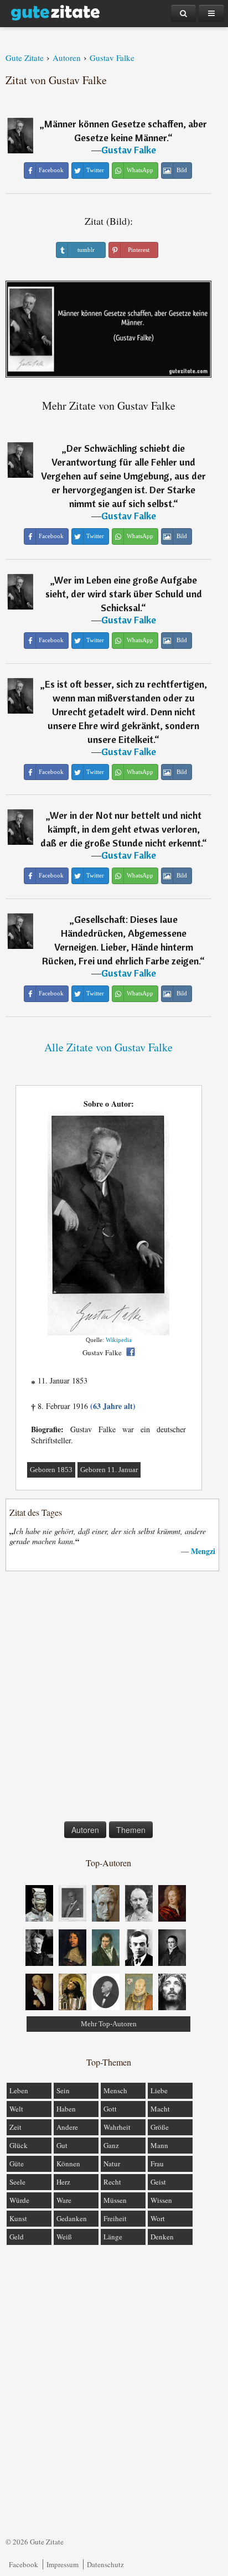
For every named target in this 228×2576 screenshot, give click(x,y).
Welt (16, 2109)
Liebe (159, 2090)
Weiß (64, 2237)
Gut (62, 2145)
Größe (160, 2127)
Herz (63, 2182)
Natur (112, 2164)
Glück (19, 2145)
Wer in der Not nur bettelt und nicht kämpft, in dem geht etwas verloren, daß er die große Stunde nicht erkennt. (121, 829)
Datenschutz (105, 2564)
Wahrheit (117, 2127)
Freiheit (115, 2218)
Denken (162, 2237)
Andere (67, 2127)
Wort (158, 2218)
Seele (17, 2182)
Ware (64, 2200)
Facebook (24, 2564)
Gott (110, 2109)
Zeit (15, 2127)
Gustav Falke (129, 150)
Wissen (161, 2200)
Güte (17, 2164)
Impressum (63, 2564)
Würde (19, 2200)
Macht (160, 2109)
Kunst (18, 2218)
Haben (66, 2109)
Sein (63, 2090)
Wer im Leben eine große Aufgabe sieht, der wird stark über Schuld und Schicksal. (124, 594)
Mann (159, 2145)
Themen (131, 1830)
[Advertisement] (114, 1699)
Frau (157, 2164)
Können (68, 2164)
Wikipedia (119, 1340)
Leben (19, 2090)
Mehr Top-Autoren (109, 2024)
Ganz (111, 2145)
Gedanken (72, 2218)
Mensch (115, 2090)
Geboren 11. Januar (109, 1470)
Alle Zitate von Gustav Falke (108, 1047)
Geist (158, 2182)
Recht (112, 2182)
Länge (113, 2237)
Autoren (85, 1830)
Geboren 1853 (51, 1470)
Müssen (115, 2200)
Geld (17, 2237)
